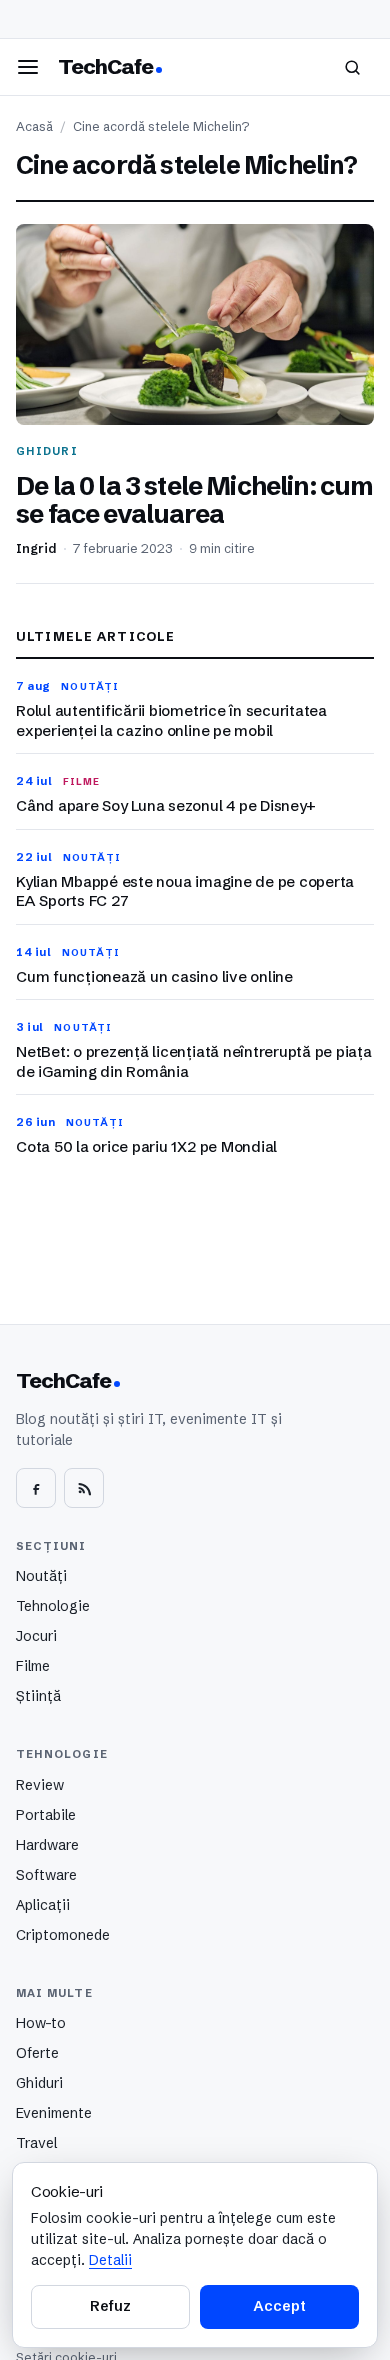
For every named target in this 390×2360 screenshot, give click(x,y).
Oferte (37, 2053)
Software (46, 1875)
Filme (33, 1666)
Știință (38, 1696)
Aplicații (43, 1905)
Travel (36, 2143)
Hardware (47, 1845)
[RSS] (84, 1488)
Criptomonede (63, 1935)
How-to (41, 2023)
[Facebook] (36, 1488)
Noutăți (41, 1576)
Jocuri (36, 1636)
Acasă (34, 126)
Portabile (46, 1815)
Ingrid (36, 548)
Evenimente (54, 2113)
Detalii (110, 2260)
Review (40, 1785)
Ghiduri (39, 2083)
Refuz (110, 2306)
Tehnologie (53, 1606)
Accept (279, 2306)
